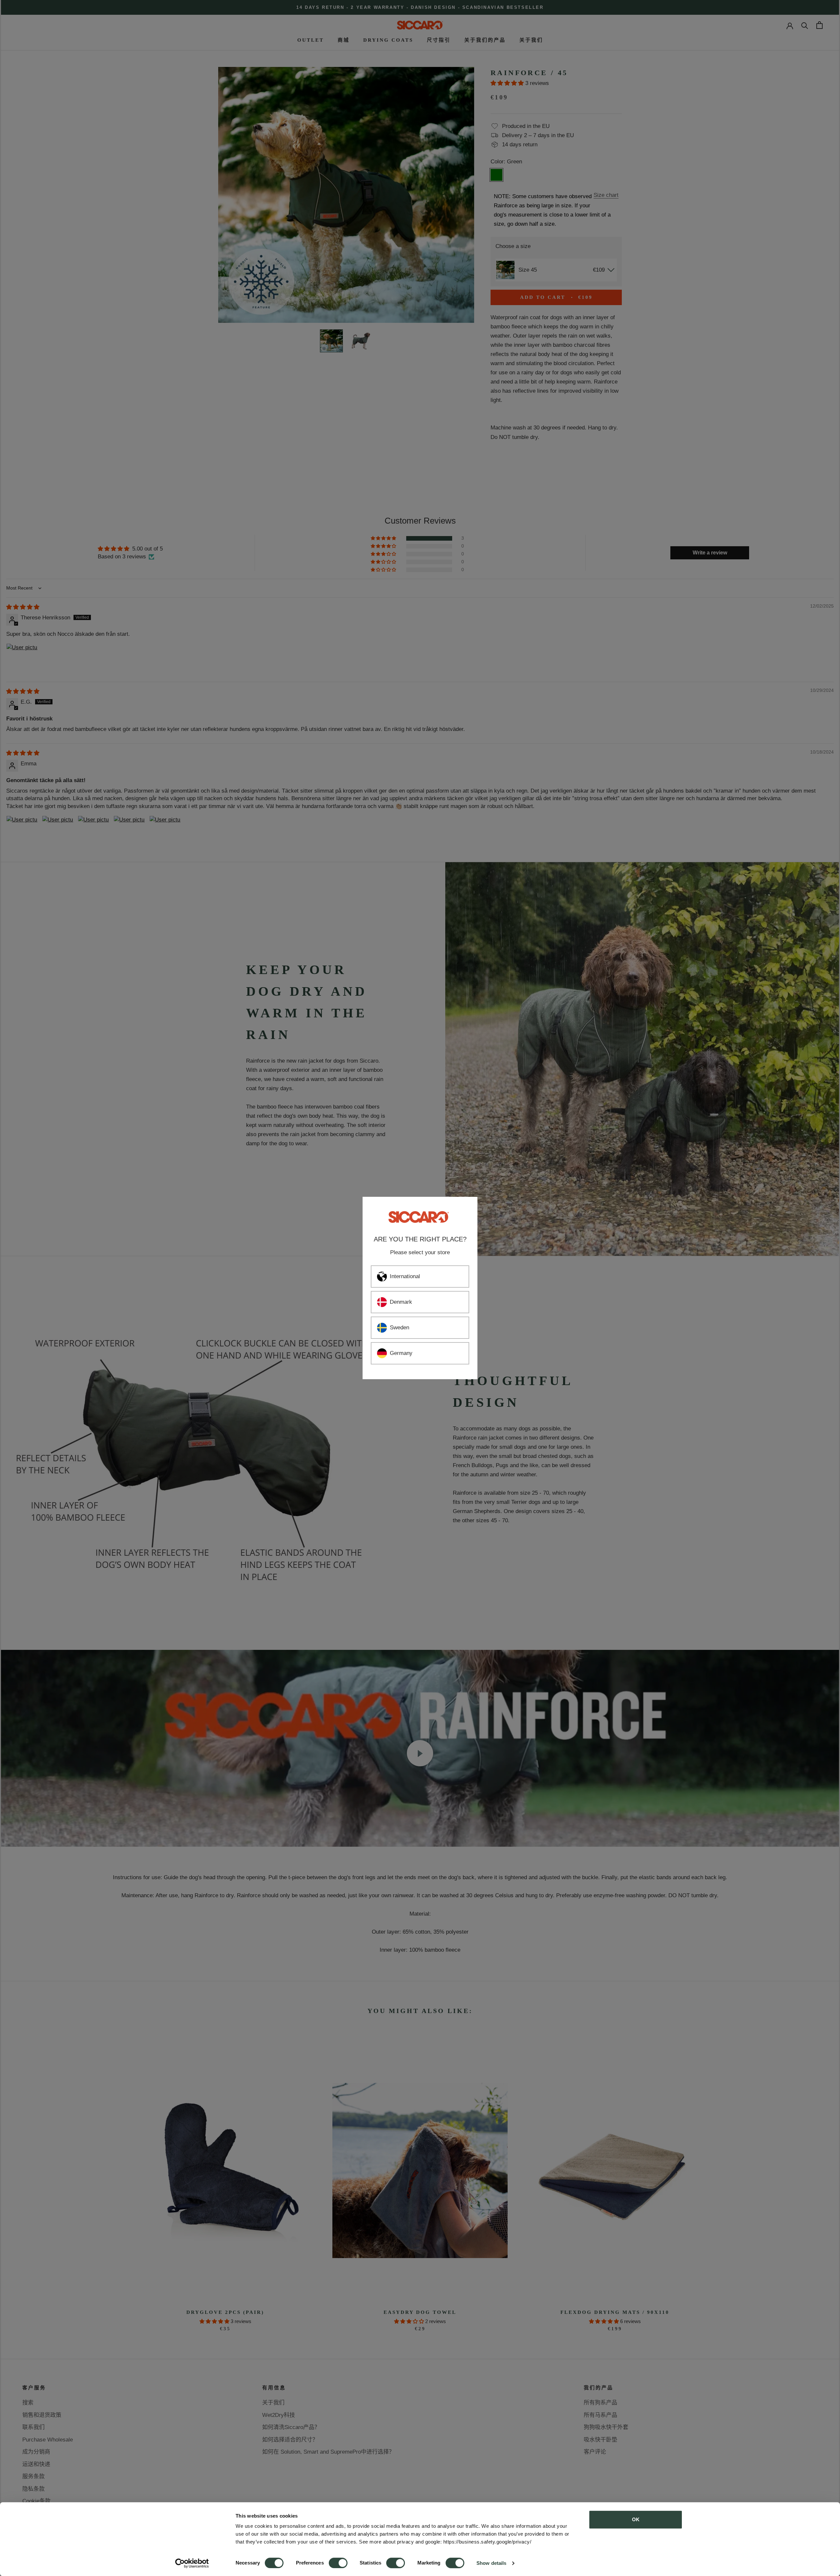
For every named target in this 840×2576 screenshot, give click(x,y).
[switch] (338, 2563)
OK (636, 2519)
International (405, 1276)
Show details (491, 2563)
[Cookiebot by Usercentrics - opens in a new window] (192, 2563)
